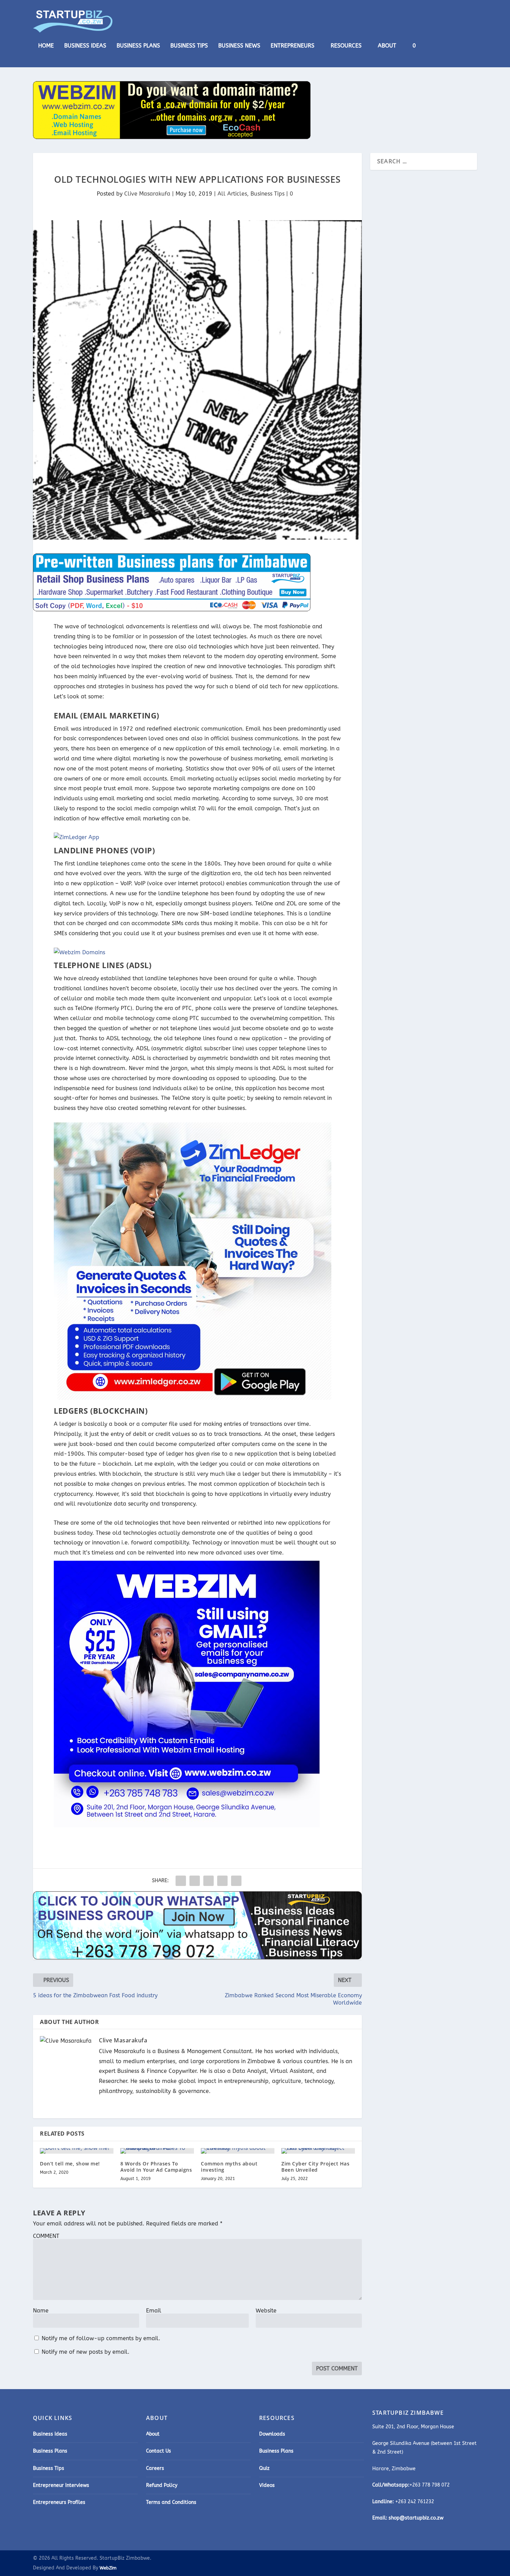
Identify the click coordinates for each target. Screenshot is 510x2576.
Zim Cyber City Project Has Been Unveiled (315, 2167)
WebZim (108, 2568)
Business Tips (189, 46)
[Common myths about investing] (238, 2151)
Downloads (272, 2434)
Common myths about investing (229, 2167)
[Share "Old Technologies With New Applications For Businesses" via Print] (236, 1881)
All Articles (232, 194)
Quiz (264, 2468)
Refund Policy (162, 2485)
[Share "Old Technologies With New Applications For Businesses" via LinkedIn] (209, 1881)
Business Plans (138, 46)
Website (266, 2311)
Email (154, 2311)
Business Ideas (85, 46)
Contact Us (159, 2451)
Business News (239, 46)
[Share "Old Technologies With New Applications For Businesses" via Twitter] (195, 1881)
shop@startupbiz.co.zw (416, 2518)
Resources (346, 46)
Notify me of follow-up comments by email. (101, 2338)
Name (41, 2311)
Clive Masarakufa (147, 194)
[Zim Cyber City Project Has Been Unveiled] (318, 2151)
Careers (155, 2468)
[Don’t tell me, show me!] (77, 2151)
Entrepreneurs (292, 46)
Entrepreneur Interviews (61, 2485)
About (387, 46)
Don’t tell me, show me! (70, 2164)
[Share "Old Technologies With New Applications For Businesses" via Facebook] (181, 1881)
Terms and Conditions (171, 2502)
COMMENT (46, 2236)
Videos (267, 2485)
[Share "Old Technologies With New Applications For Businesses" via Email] (222, 1881)
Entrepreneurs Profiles (59, 2502)
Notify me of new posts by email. (86, 2352)
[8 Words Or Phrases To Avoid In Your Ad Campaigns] (157, 2151)
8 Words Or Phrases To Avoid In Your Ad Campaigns (156, 2167)
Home (46, 46)
